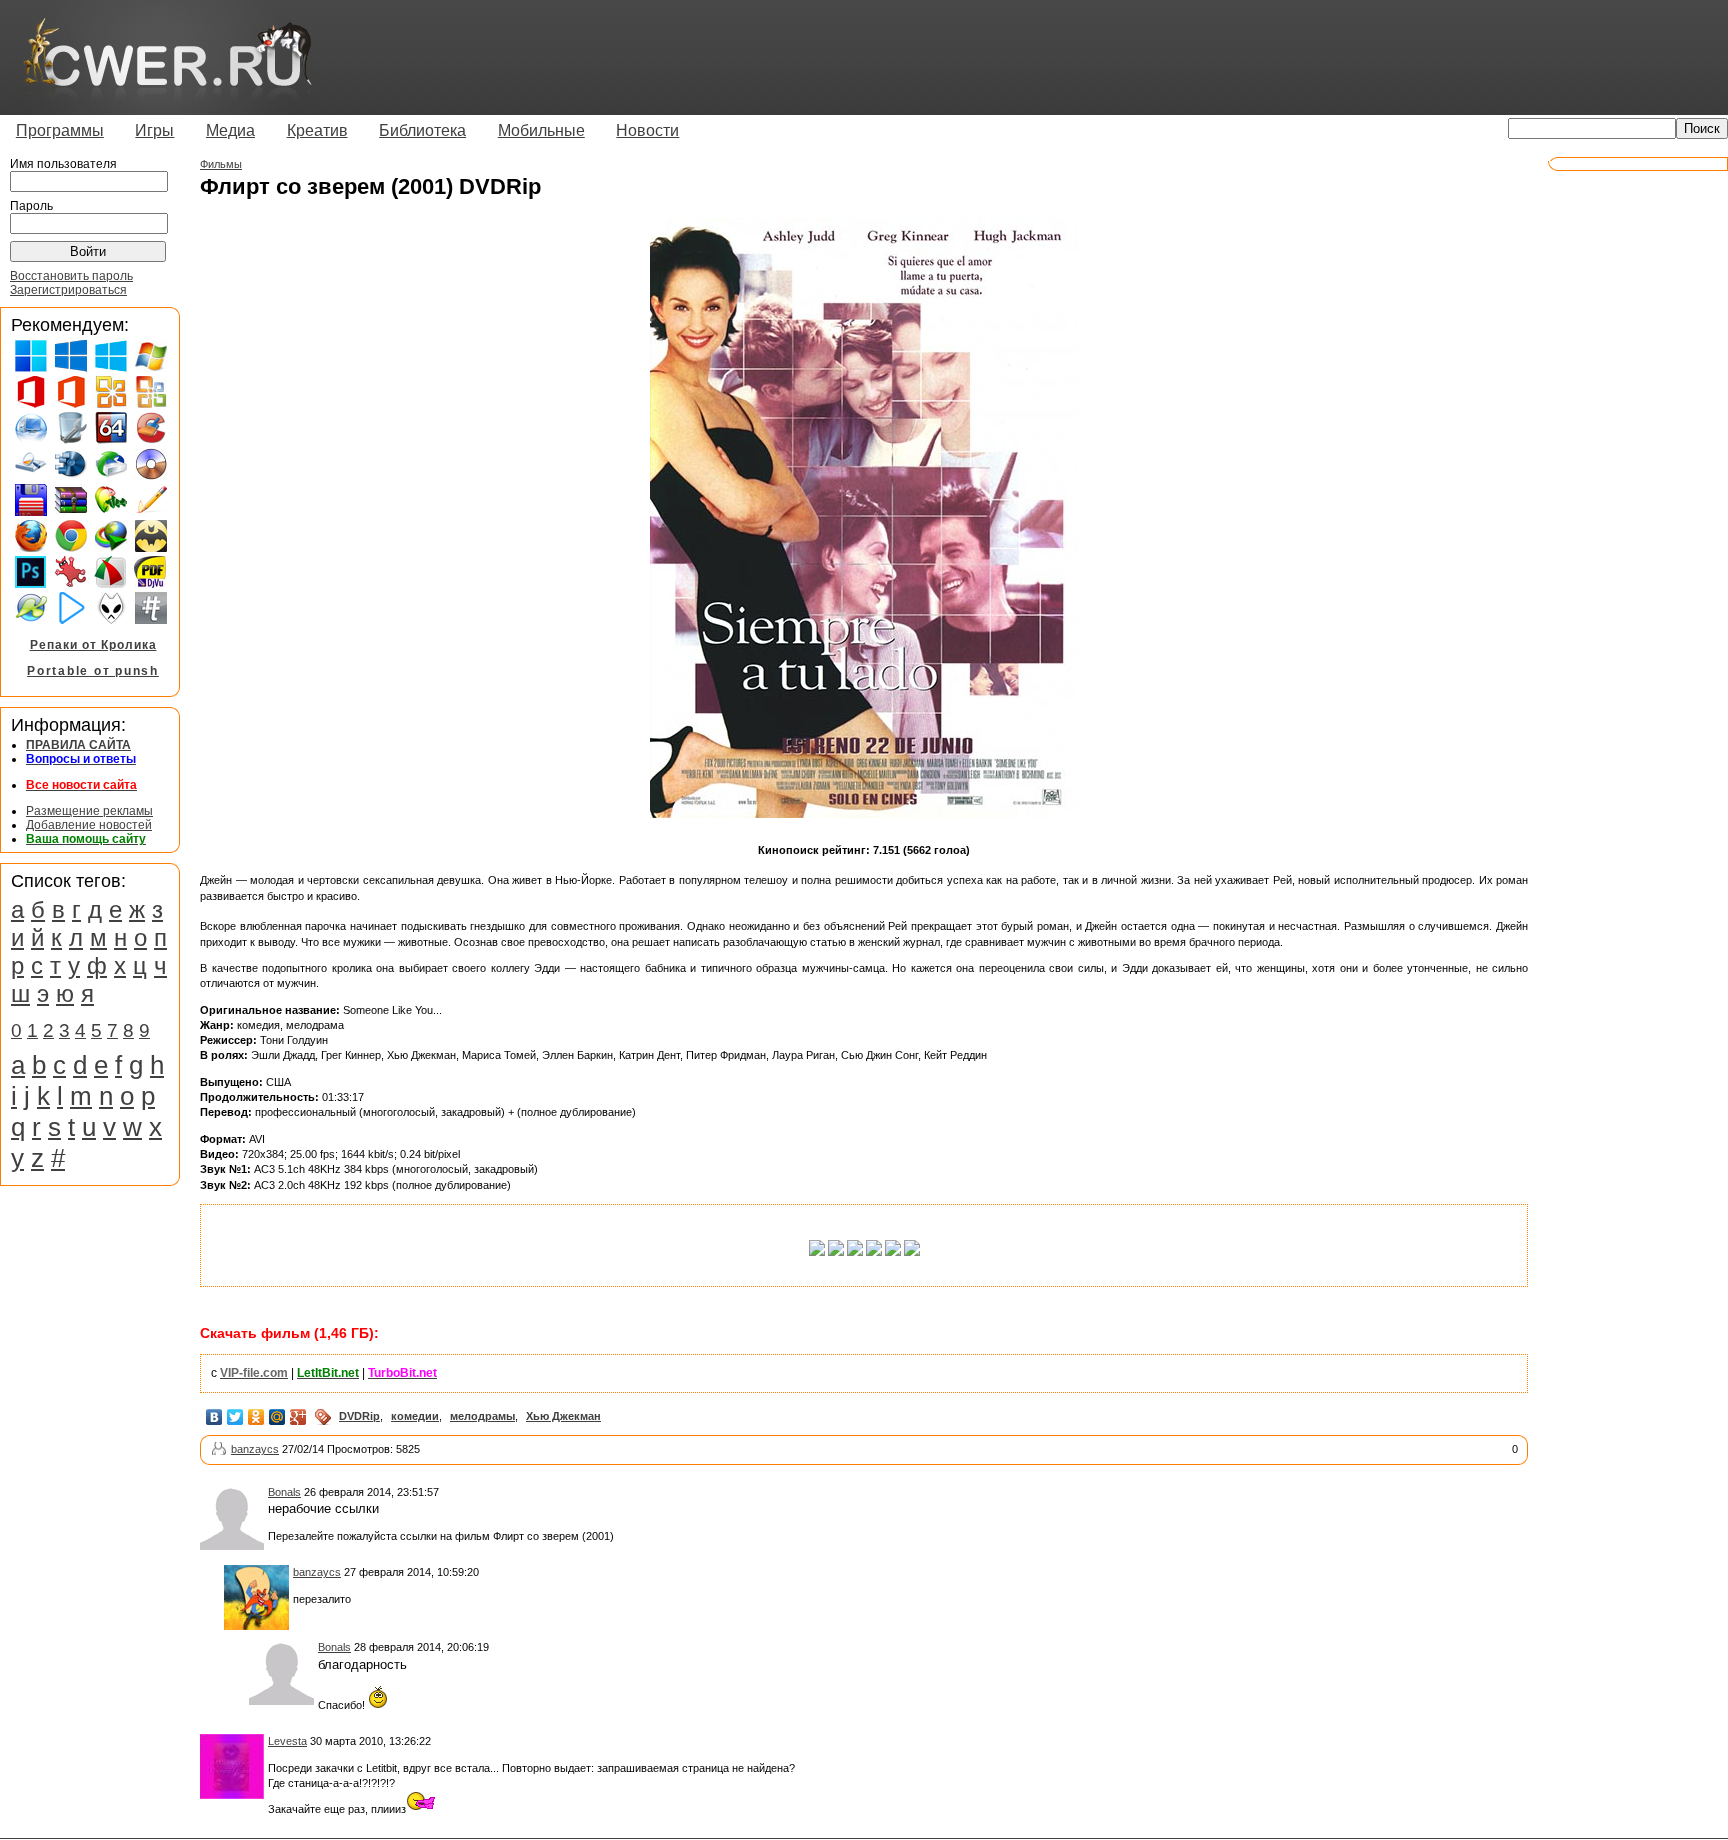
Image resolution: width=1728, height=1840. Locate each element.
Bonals (284, 1492)
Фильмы (221, 164)
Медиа (230, 130)
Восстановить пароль (71, 276)
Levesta (287, 1741)
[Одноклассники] (256, 1417)
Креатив (317, 130)
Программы (60, 130)
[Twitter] (235, 1417)
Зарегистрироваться (68, 290)
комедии (415, 1416)
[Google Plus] (298, 1417)
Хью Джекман (563, 1416)
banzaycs (255, 1449)
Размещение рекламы (89, 811)
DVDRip (359, 1416)
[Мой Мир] (277, 1417)
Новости (647, 130)
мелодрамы (482, 1416)
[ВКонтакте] (214, 1417)
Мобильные (541, 130)
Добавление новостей (89, 825)
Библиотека (422, 130)
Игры (154, 130)
